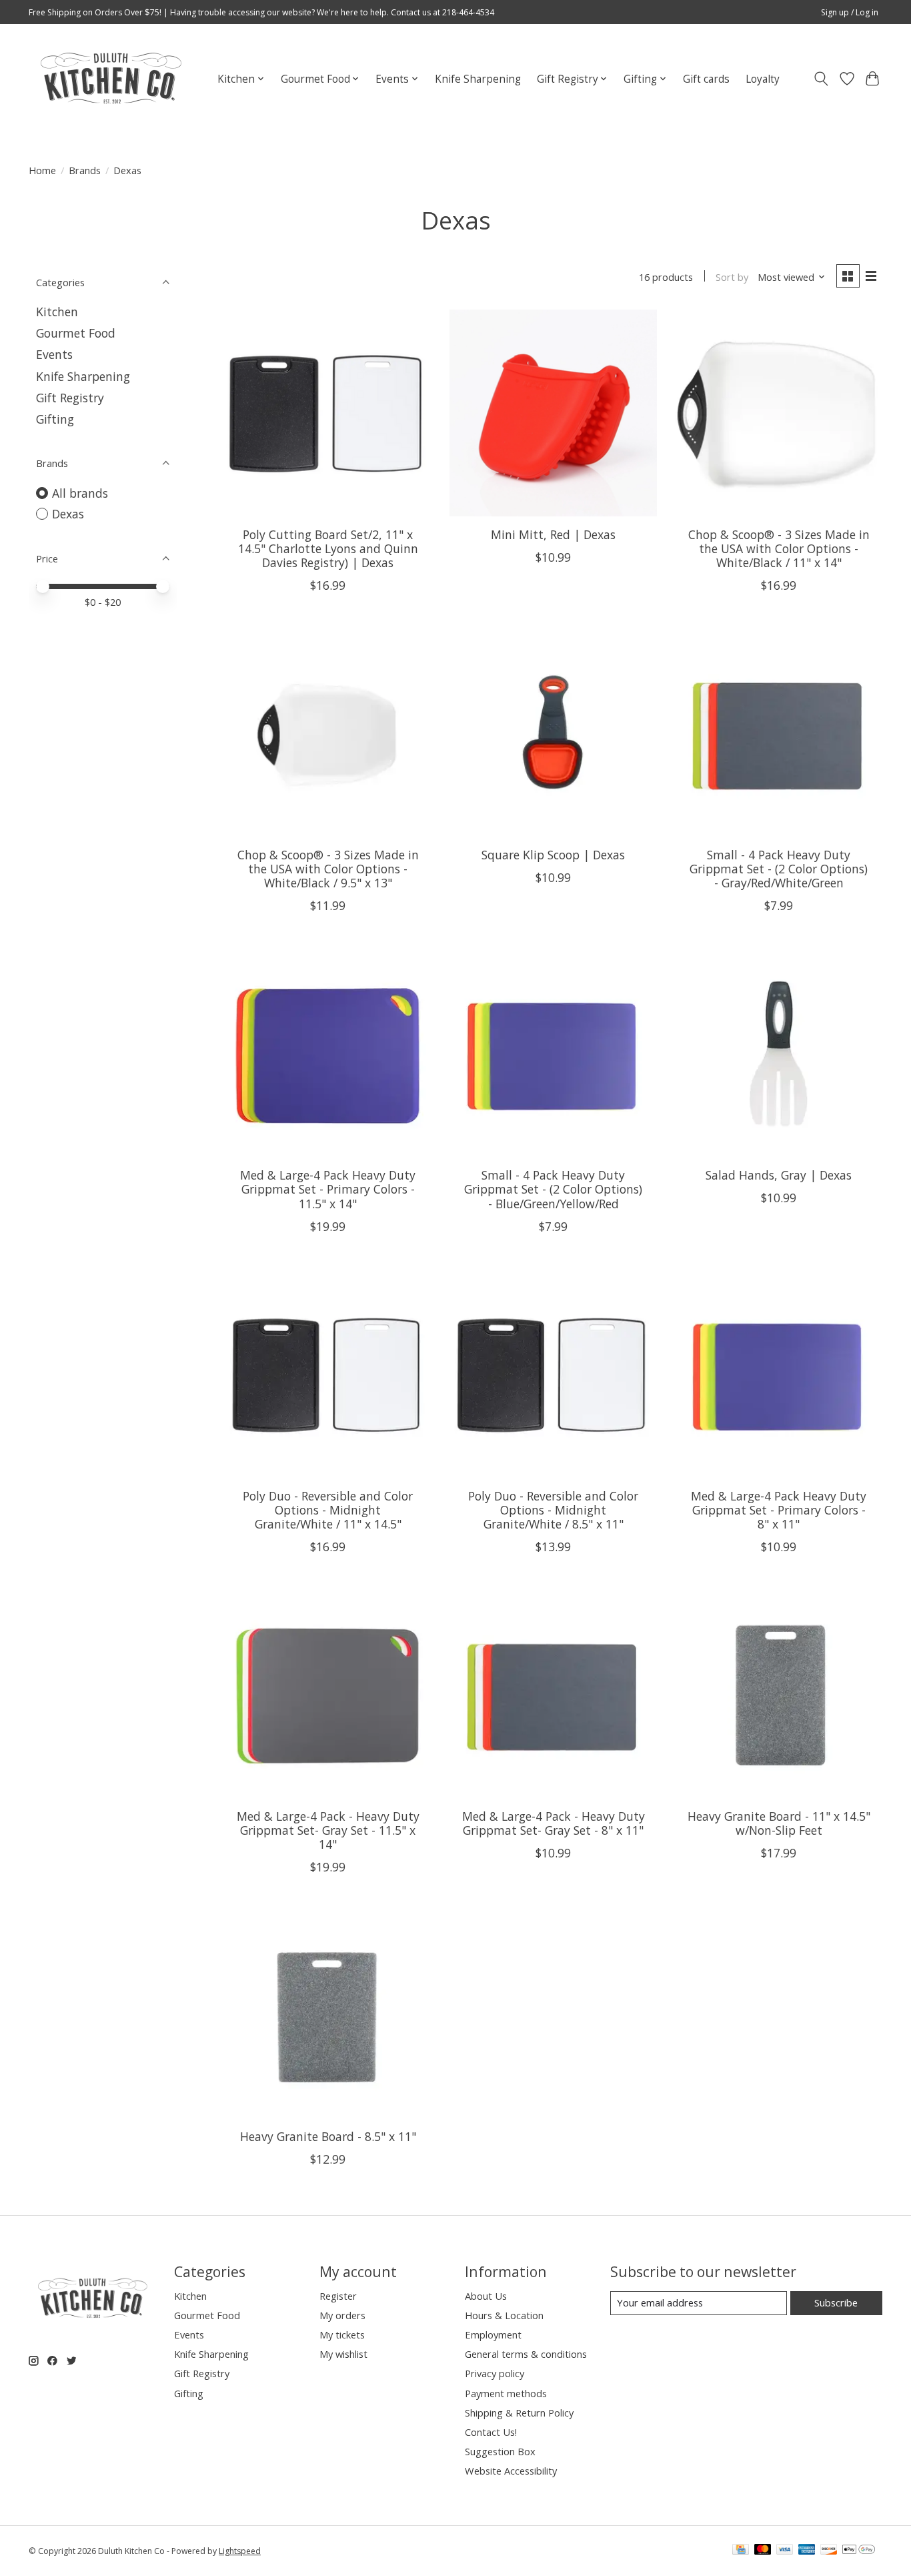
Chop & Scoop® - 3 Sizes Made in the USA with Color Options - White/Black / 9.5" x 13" (328, 869)
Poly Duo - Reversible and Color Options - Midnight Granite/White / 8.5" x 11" (553, 1510)
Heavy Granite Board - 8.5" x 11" (328, 2136)
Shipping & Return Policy (519, 2413)
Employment (493, 2334)
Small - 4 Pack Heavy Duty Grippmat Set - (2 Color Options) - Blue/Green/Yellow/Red (553, 1189)
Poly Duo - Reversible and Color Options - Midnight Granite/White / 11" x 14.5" (328, 1510)
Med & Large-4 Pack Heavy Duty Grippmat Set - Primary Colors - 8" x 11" (779, 1510)
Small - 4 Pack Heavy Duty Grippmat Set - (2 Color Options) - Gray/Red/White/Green (779, 869)
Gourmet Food (76, 333)
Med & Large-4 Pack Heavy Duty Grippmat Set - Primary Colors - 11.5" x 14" (328, 1189)
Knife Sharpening (478, 79)
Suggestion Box (500, 2451)
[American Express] (807, 2551)
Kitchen (57, 312)
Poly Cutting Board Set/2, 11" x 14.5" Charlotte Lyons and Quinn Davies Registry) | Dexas (328, 548)
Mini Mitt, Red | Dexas (553, 534)
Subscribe (836, 2302)
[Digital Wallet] (859, 2551)
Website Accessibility (511, 2471)
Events (54, 354)
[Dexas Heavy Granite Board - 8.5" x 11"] (328, 2015)
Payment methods (506, 2393)
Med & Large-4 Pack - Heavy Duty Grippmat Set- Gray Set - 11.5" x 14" (328, 1830)
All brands (80, 493)
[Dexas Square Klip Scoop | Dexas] (553, 733)
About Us (486, 2296)
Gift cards (706, 79)
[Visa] (785, 2551)
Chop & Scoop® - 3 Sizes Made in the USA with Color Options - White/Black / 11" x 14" (779, 548)
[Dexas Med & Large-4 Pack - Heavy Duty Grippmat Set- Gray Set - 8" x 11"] (553, 1695)
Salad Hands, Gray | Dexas (779, 1175)
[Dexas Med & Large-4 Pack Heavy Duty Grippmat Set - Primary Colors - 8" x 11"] (778, 1374)
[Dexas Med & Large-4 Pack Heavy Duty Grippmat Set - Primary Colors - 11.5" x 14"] (328, 1053)
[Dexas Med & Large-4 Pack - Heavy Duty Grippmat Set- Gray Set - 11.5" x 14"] (328, 1695)
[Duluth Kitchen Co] (110, 79)
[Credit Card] (741, 2551)
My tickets (342, 2334)
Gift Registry (70, 398)
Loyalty (763, 79)
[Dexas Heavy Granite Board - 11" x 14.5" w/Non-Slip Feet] (778, 1695)
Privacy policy (495, 2373)
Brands (85, 170)
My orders (342, 2315)
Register (338, 2296)
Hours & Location (504, 2315)
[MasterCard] (763, 2551)
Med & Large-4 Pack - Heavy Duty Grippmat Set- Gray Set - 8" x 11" (554, 1823)
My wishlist (343, 2354)
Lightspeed (240, 2551)
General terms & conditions (526, 2354)
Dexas (68, 514)
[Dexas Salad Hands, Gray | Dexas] (778, 1053)
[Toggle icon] (821, 79)
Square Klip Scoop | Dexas (553, 855)
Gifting (55, 419)
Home (42, 170)
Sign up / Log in (850, 12)
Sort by (732, 277)
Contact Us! (491, 2432)
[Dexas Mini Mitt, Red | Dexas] (553, 413)
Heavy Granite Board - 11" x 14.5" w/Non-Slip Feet (779, 1823)
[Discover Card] (829, 2551)
